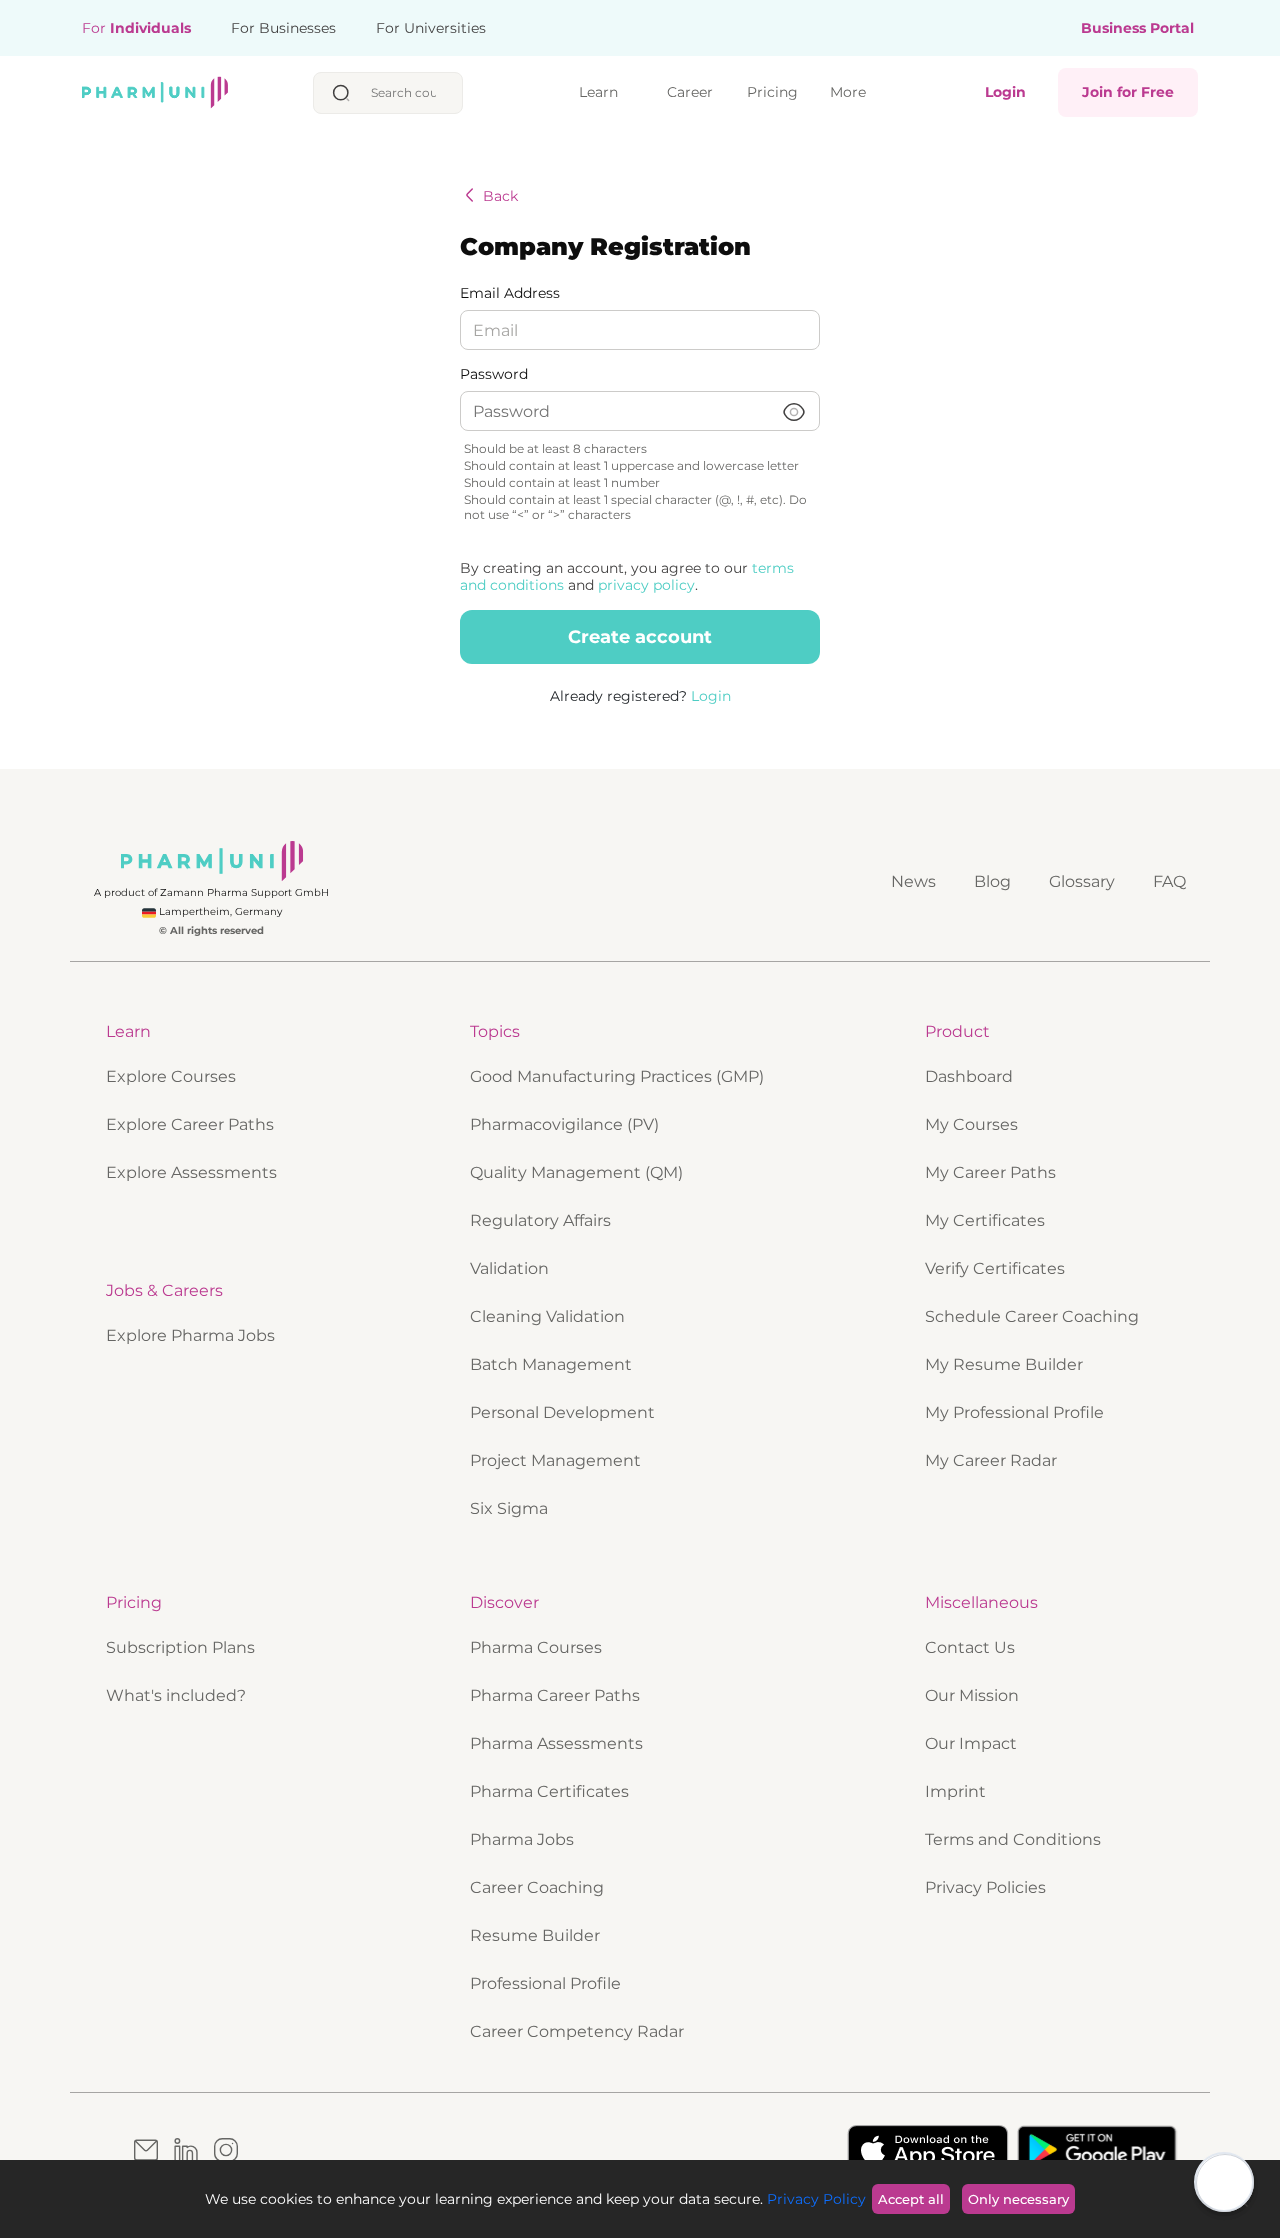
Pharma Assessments (558, 1743)
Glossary (1082, 881)
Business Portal (1137, 28)
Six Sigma (509, 1508)
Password (494, 374)
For (136, 28)
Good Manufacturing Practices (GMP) (617, 1076)
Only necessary (1018, 2199)
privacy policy (646, 585)
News (913, 881)
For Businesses (283, 28)
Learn (598, 92)
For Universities (431, 28)
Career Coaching (539, 1887)
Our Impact (973, 1743)
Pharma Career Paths (557, 1695)
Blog (992, 881)
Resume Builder (537, 1935)
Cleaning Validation (547, 1316)
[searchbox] (409, 92)
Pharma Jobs (524, 1839)
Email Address (510, 293)
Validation (509, 1268)
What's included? (176, 1695)
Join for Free (1128, 92)
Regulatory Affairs (540, 1220)
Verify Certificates (995, 1268)
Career (690, 92)
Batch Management (551, 1364)
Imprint (957, 1791)
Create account (640, 637)
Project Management (555, 1460)
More (848, 92)
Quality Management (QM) (576, 1172)
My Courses (971, 1124)
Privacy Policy (814, 2199)
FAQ (1169, 881)
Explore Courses (171, 1076)
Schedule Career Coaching (1032, 1316)
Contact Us (972, 1647)
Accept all (911, 2199)
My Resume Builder (1004, 1364)
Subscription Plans (182, 1647)
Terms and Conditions (1015, 1839)
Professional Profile (547, 1983)
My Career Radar (991, 1460)
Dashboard (969, 1076)
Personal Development (562, 1412)
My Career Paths (990, 1172)
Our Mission (974, 1695)
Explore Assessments (191, 1172)
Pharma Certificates (551, 1791)
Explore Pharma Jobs (192, 1335)
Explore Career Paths (190, 1124)
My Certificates (985, 1220)
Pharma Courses (538, 1647)
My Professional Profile (1014, 1412)
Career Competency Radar (579, 2031)
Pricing (772, 92)
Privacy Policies (987, 1887)
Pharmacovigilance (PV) (564, 1124)
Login (1005, 92)
